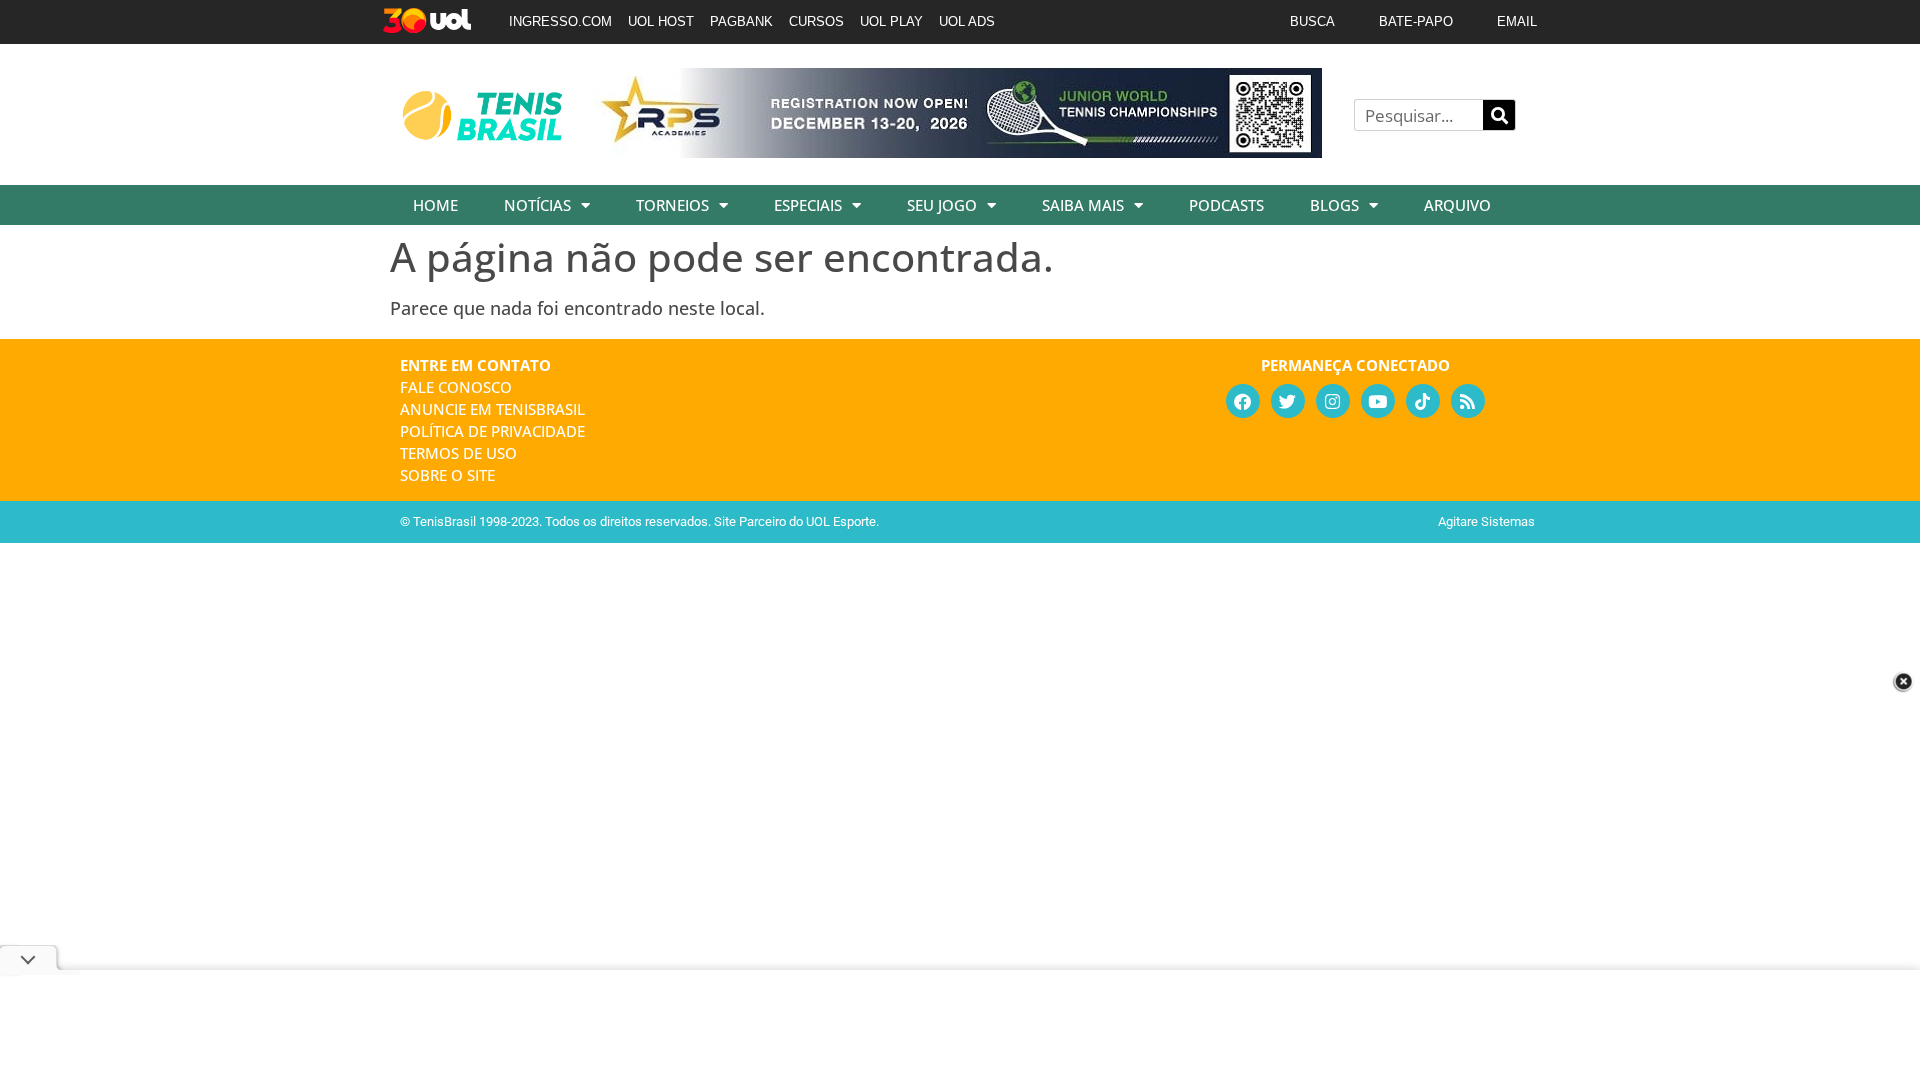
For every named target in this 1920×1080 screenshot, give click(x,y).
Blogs (1334, 205)
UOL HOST (661, 21)
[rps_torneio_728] (958, 151)
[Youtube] (1378, 401)
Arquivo (1457, 205)
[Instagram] (1333, 401)
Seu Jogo (942, 205)
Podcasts (1226, 205)
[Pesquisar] (1499, 115)
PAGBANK (741, 21)
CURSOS (816, 21)
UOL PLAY (891, 21)
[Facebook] (1243, 401)
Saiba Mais (1083, 205)
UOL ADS (967, 21)
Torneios (672, 205)
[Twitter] (1288, 401)
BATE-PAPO (1416, 21)
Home (435, 205)
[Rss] (1468, 401)
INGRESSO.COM (560, 21)
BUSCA (1312, 21)
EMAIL (1517, 21)
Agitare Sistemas (1486, 521)
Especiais (808, 205)
